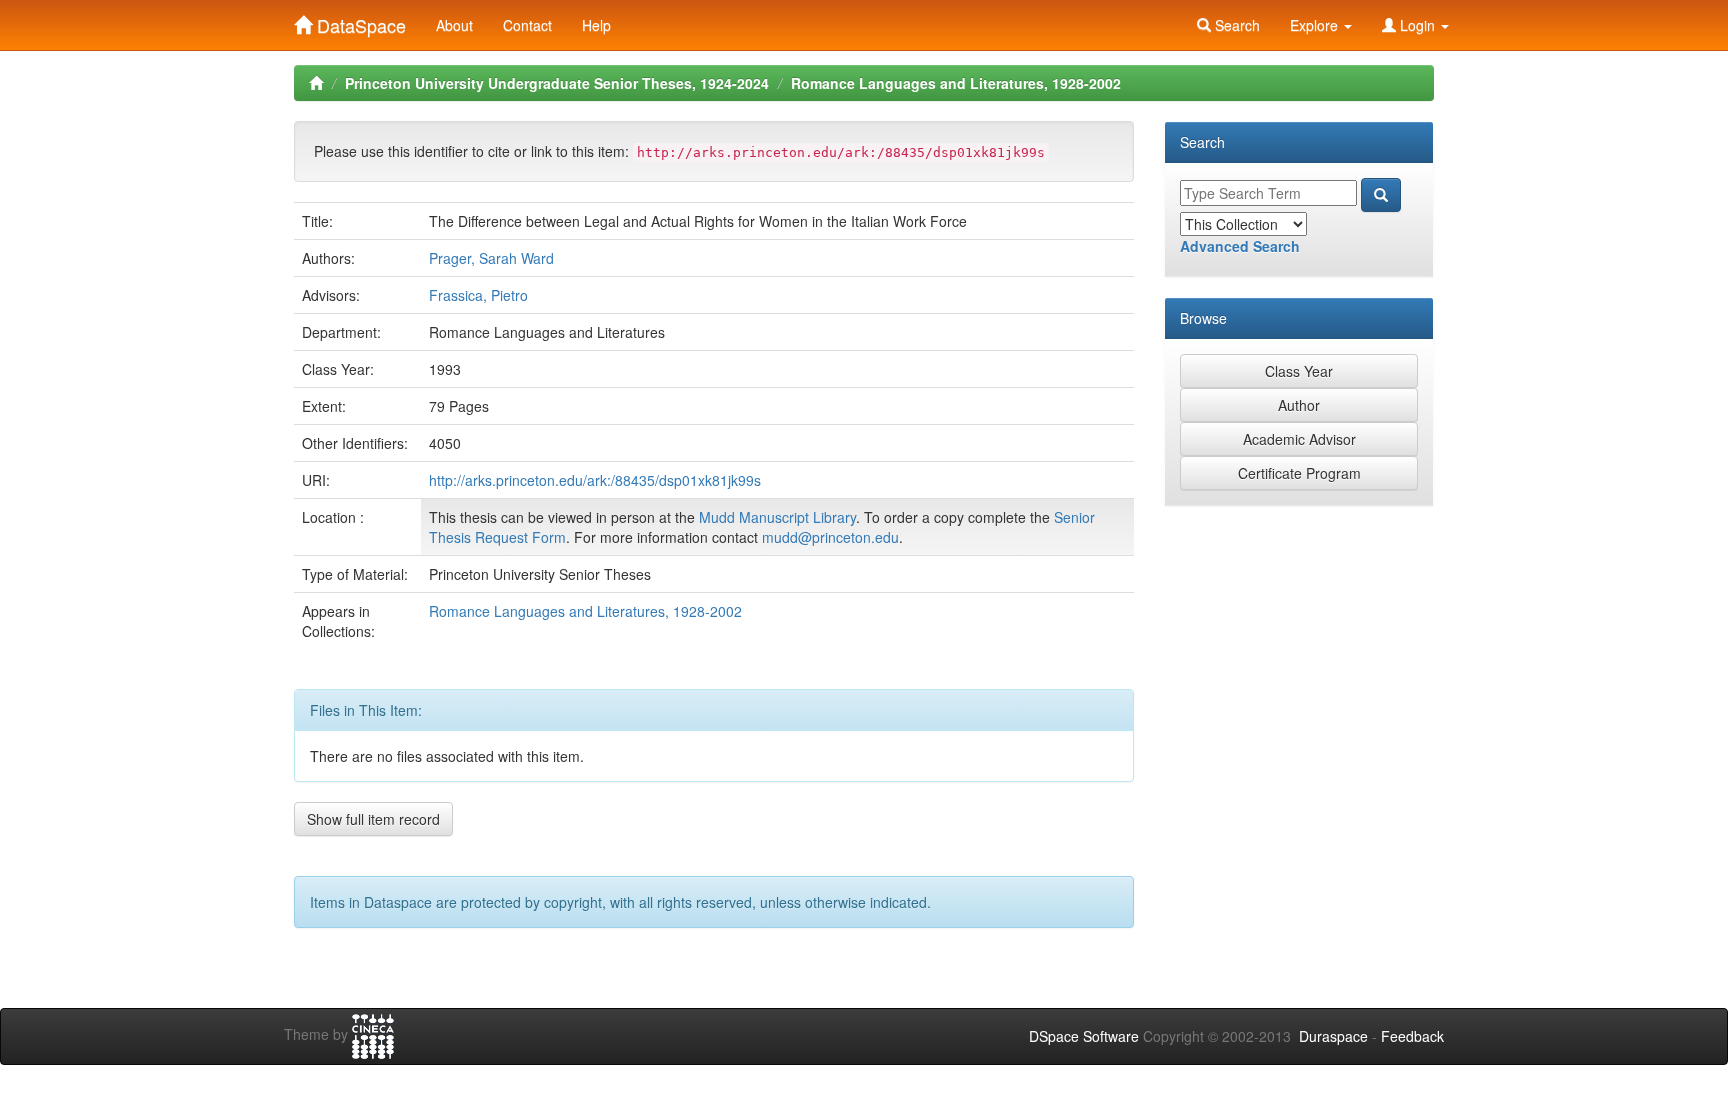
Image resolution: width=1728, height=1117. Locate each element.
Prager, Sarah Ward (491, 258)
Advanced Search (1240, 246)
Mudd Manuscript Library (777, 517)
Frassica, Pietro (478, 295)
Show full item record (373, 819)
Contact (527, 25)
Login (1417, 25)
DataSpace (359, 21)
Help (596, 25)
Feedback (1412, 1036)
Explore (1316, 25)
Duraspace (1333, 1036)
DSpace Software (1084, 1036)
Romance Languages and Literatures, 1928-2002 (956, 83)
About (454, 25)
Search (1235, 25)
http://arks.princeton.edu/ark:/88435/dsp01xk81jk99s (595, 480)
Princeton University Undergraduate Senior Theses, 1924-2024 (557, 83)
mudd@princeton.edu (830, 537)
